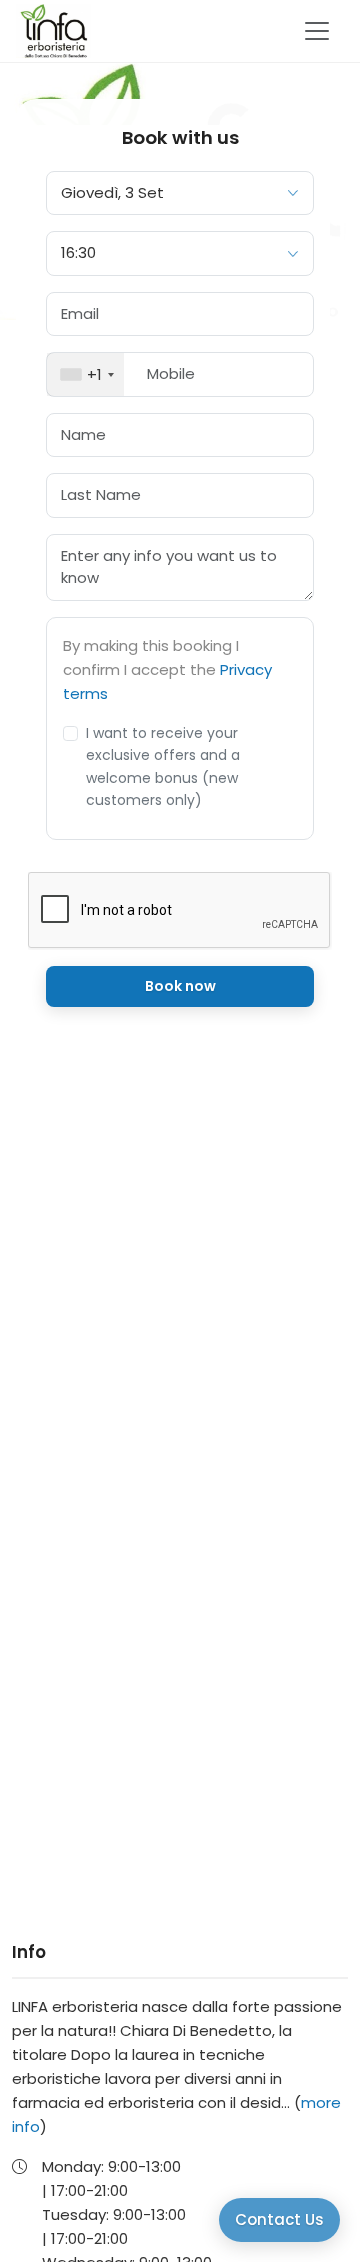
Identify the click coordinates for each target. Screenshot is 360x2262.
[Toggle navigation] (317, 31)
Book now (180, 986)
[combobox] (85, 374)
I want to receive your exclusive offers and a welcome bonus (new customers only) (163, 766)
